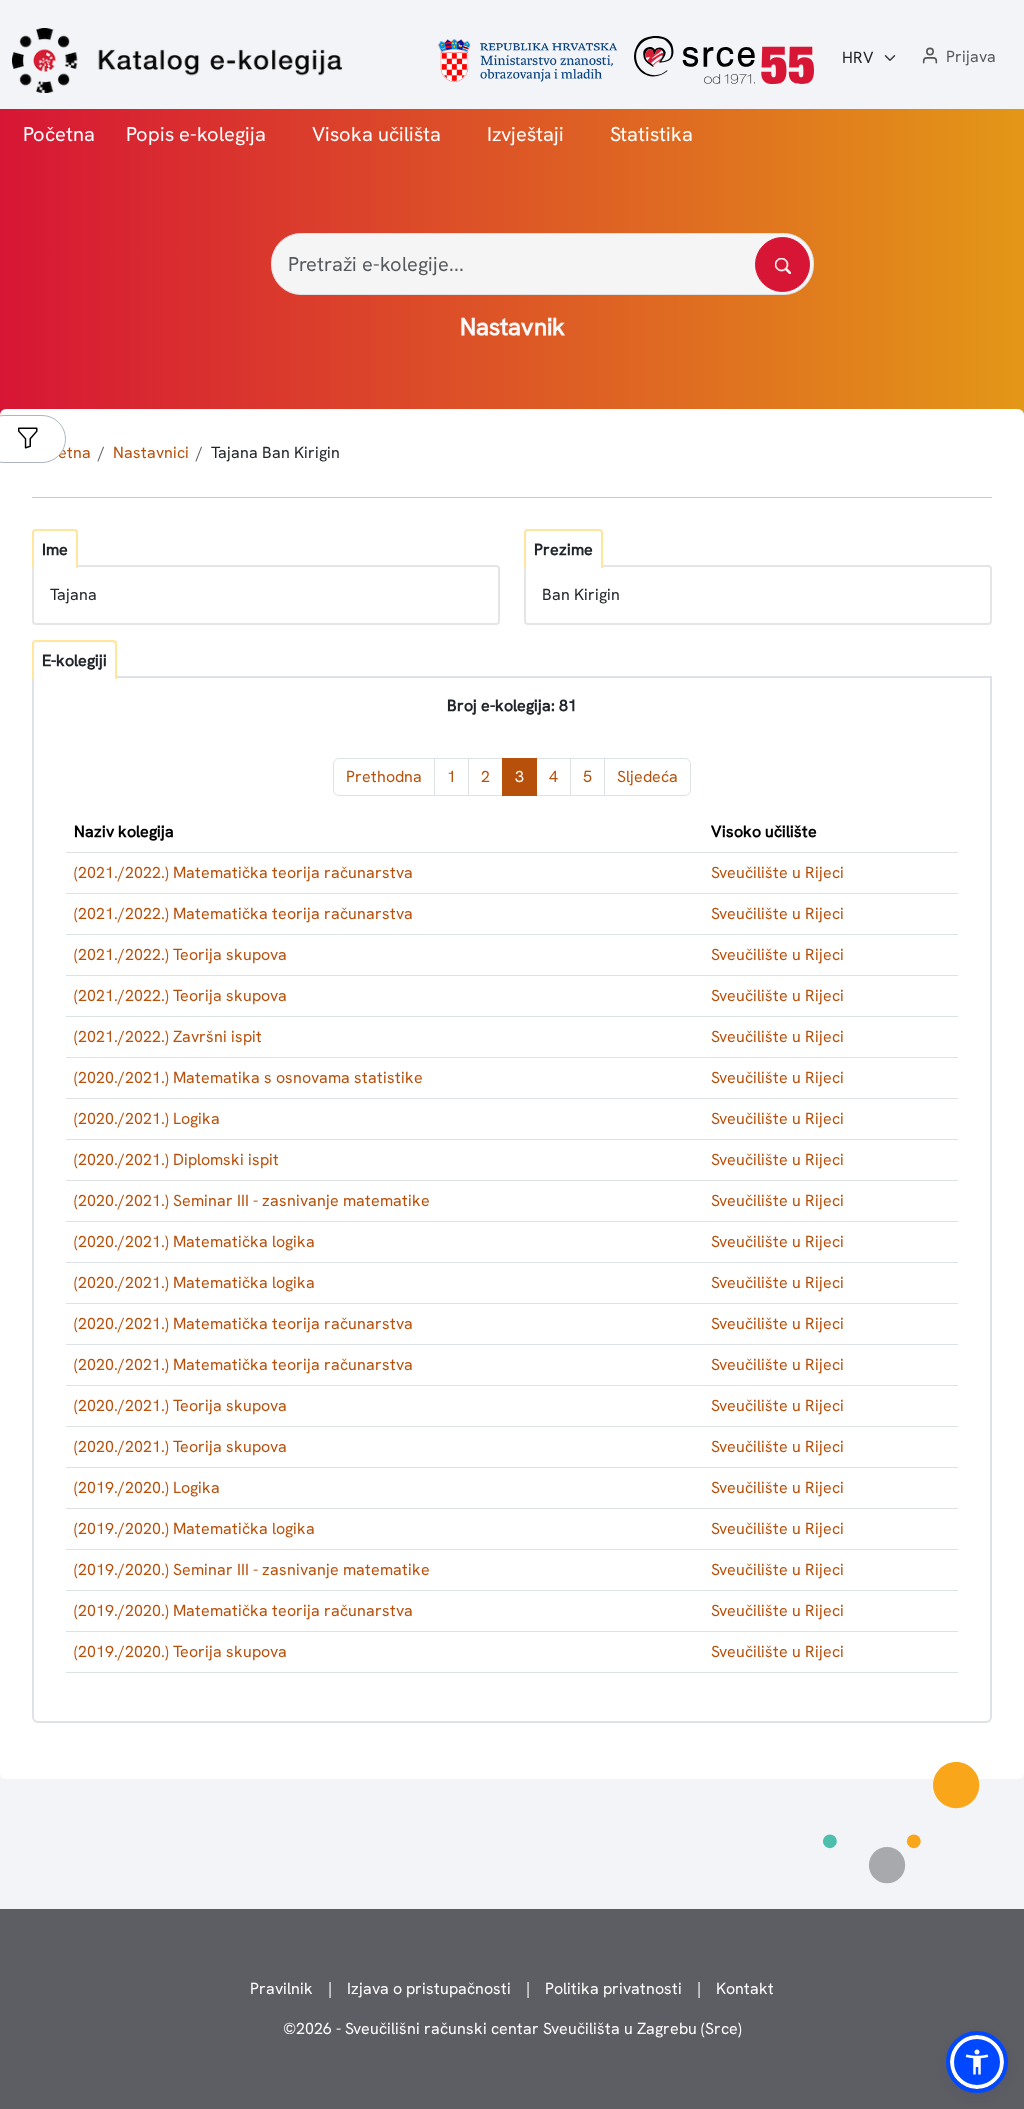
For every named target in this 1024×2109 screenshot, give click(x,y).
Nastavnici (151, 452)
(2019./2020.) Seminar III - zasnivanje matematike (252, 1569)
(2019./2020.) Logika (147, 1487)
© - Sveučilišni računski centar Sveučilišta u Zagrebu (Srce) (512, 2028)
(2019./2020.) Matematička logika (194, 1528)
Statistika (651, 134)
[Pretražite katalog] (782, 264)
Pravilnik (281, 1988)
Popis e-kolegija (196, 134)
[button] (957, 57)
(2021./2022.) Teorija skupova (180, 954)
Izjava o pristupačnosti (429, 1988)
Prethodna (384, 776)
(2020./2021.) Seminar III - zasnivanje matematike (252, 1200)
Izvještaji (525, 134)
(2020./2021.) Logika (147, 1118)
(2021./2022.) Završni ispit (168, 1036)
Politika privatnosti (613, 1988)
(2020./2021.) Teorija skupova (180, 1405)
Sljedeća (647, 776)
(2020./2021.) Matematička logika (194, 1241)
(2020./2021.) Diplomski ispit (176, 1159)
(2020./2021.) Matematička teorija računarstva (243, 1323)
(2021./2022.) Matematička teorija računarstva (243, 872)
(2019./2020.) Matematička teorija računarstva (243, 1610)
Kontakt (745, 1988)
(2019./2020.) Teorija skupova (180, 1651)
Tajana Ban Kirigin (275, 452)
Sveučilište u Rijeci (777, 872)
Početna (59, 134)
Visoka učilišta (376, 134)
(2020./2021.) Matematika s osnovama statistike (248, 1077)
